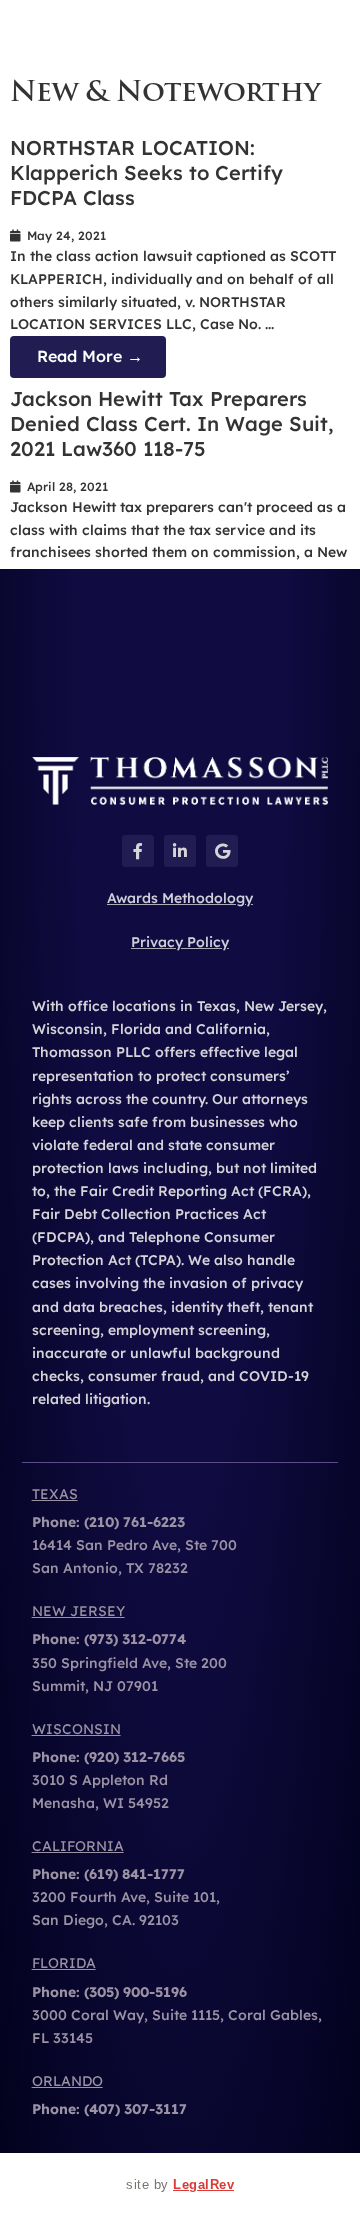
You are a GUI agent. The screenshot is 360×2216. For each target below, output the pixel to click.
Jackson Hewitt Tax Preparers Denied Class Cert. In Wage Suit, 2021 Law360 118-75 (171, 423)
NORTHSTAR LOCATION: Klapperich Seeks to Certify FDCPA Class (146, 172)
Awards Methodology (180, 898)
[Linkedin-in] (180, 851)
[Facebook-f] (138, 851)
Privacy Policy (180, 942)
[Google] (222, 851)
